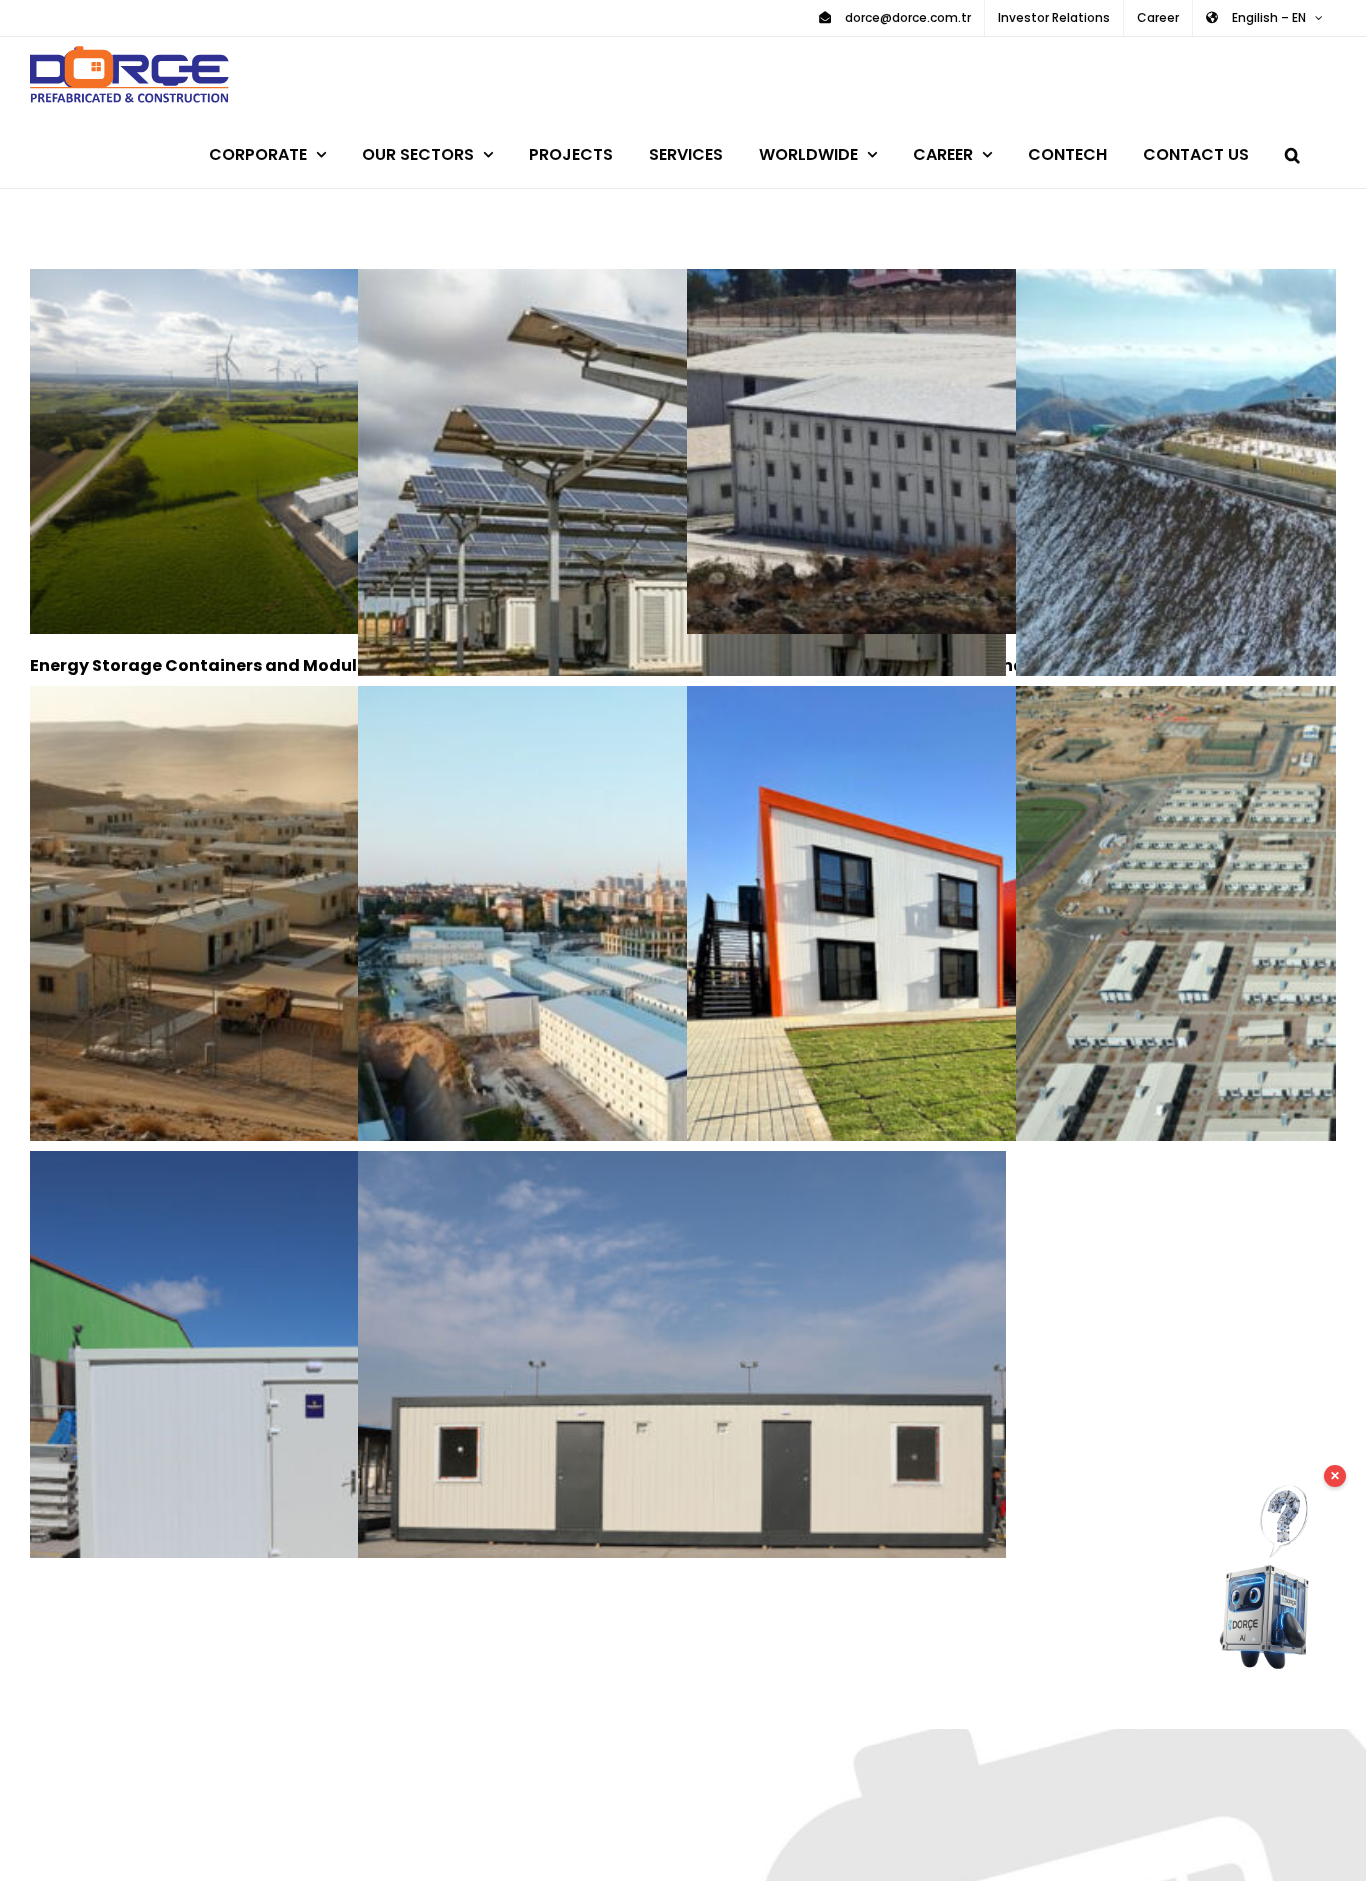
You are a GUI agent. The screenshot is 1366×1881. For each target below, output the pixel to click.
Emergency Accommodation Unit (325, 1475)
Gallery (711, 1475)
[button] (1292, 151)
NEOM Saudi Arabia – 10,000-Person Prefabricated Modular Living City (982, 1010)
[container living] (354, 451)
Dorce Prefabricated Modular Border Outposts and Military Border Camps (1311, 512)
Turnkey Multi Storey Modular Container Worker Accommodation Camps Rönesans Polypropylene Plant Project (982, 451)
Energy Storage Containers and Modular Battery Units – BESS (325, 451)
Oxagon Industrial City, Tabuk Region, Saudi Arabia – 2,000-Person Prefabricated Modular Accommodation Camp (1311, 1010)
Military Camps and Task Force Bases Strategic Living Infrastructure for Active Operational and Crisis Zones (325, 929)
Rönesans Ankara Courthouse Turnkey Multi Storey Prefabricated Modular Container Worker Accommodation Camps (653, 1010)
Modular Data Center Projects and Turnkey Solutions (653, 593)
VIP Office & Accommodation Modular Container (653, 1475)
